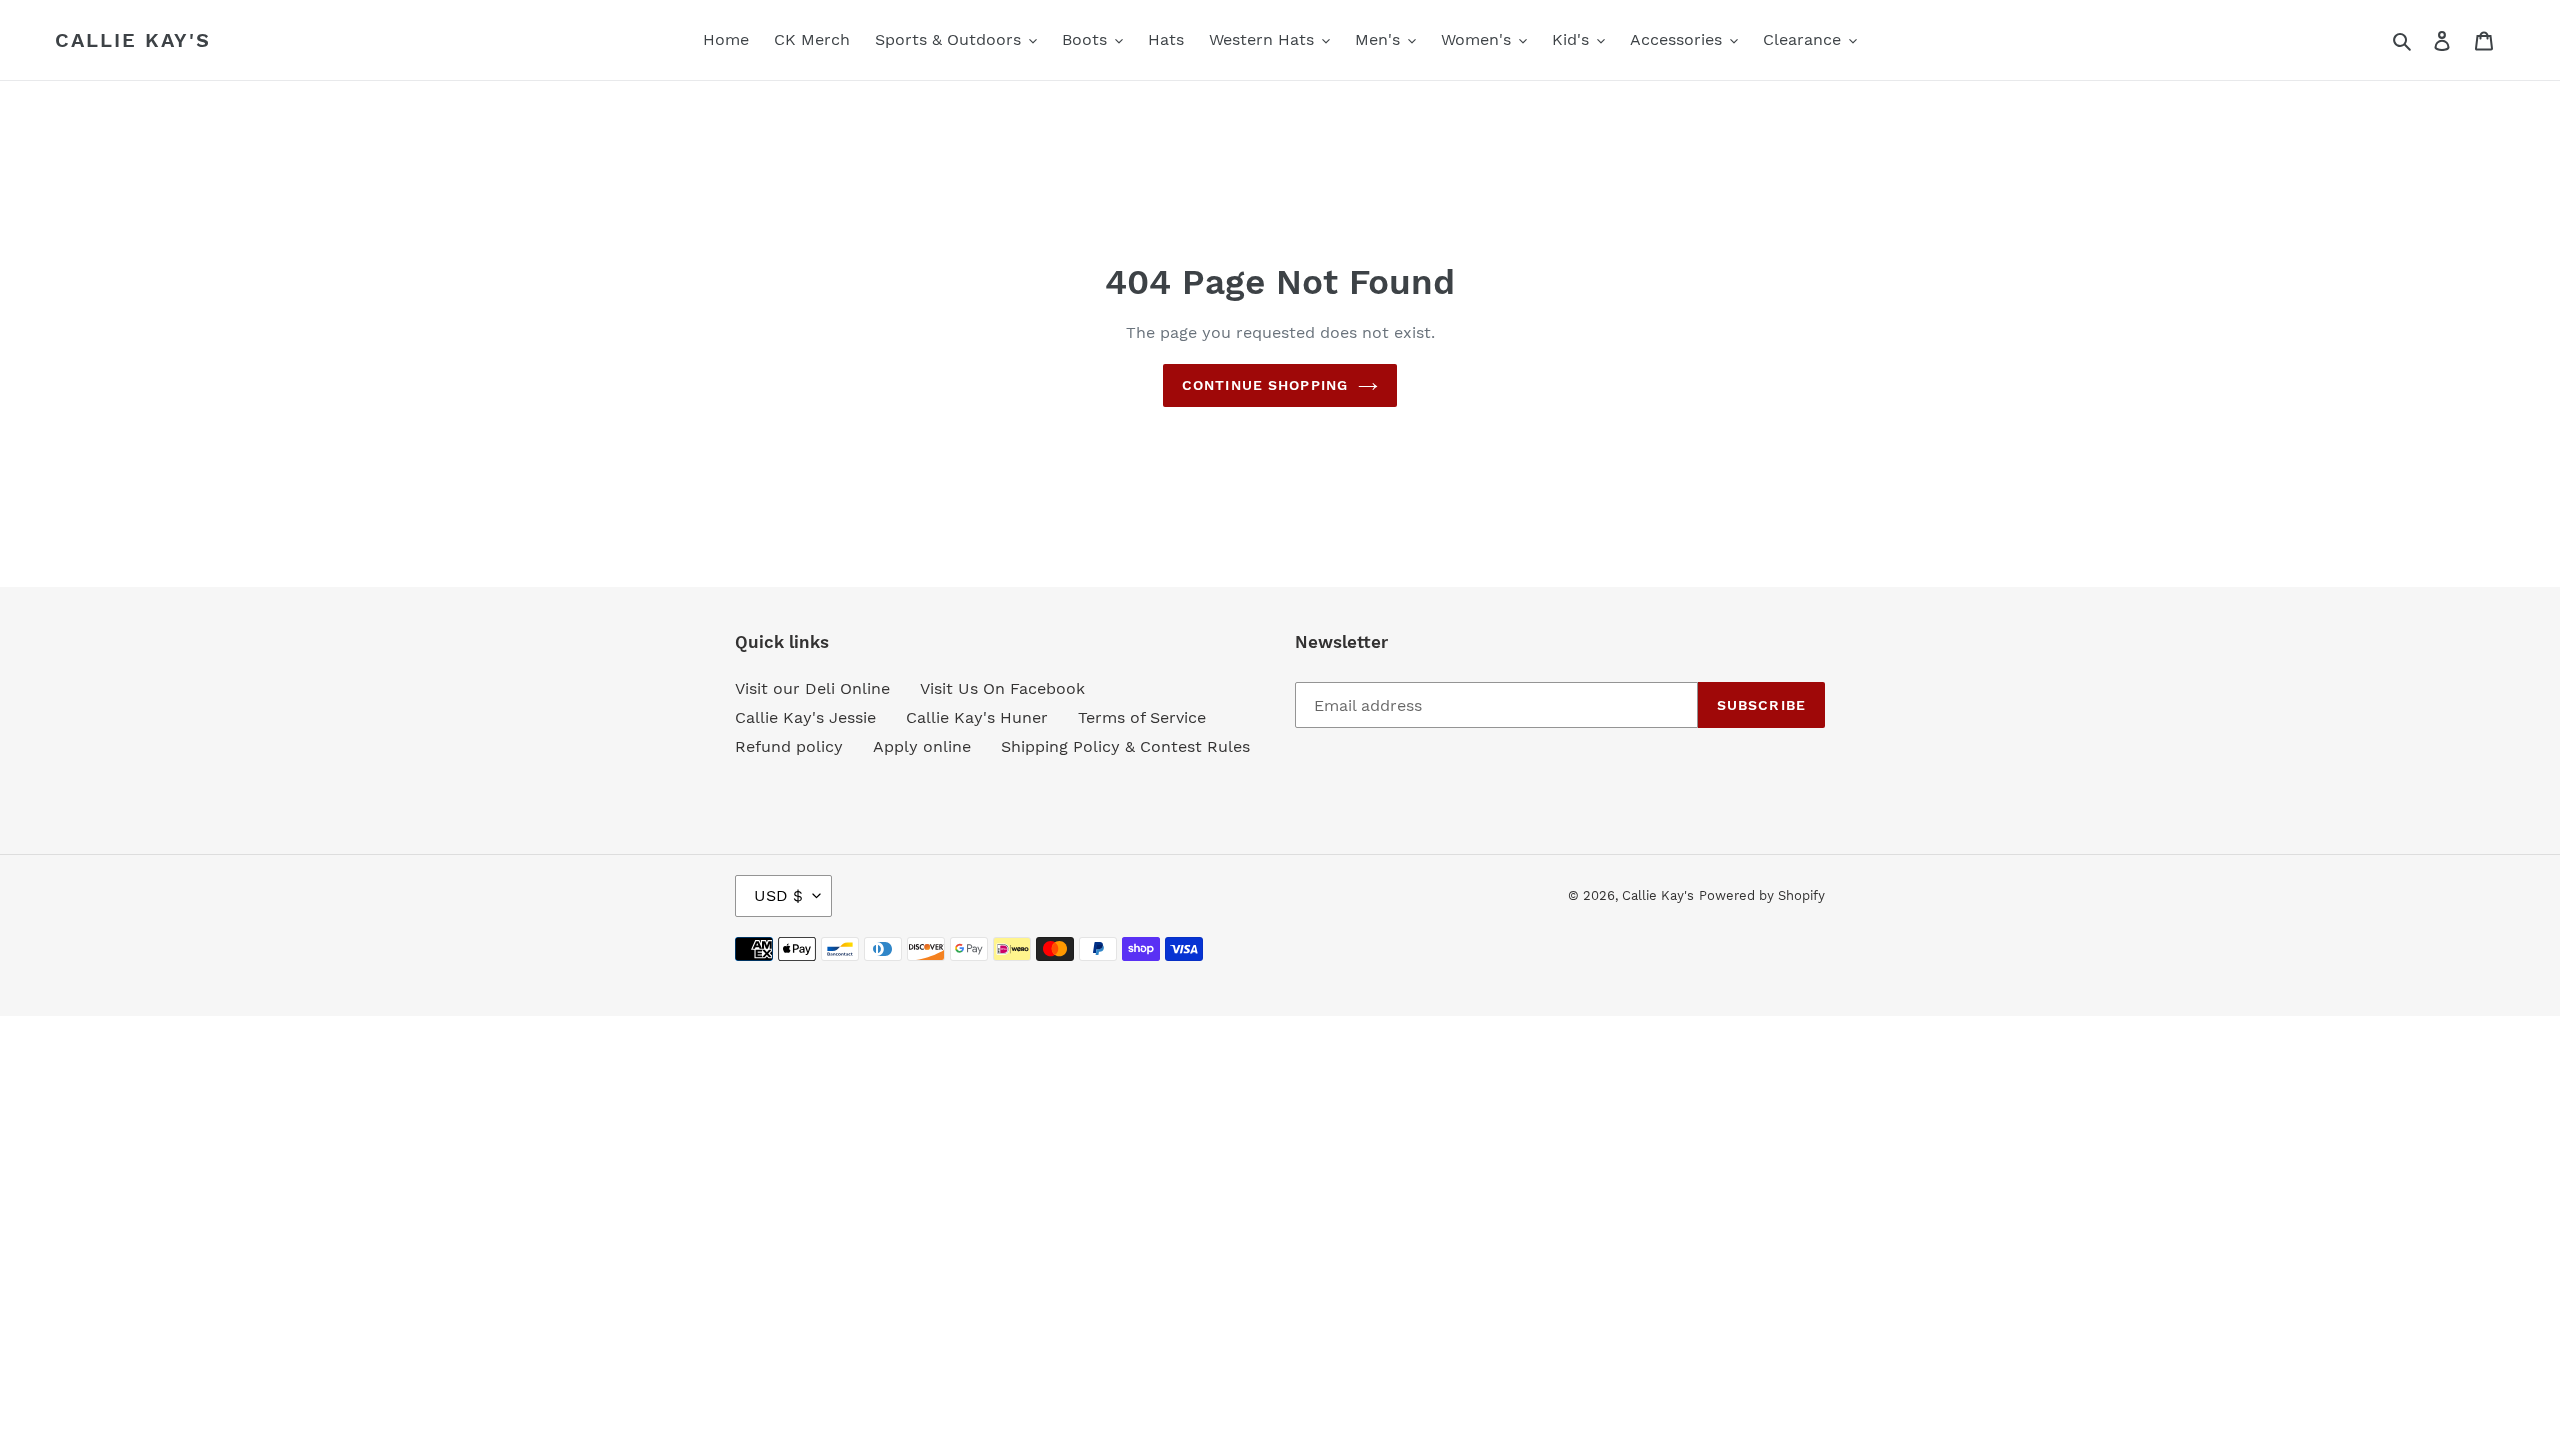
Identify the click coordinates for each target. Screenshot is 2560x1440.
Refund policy (789, 746)
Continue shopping (1265, 385)
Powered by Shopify (1762, 895)
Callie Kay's (133, 40)
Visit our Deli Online (812, 688)
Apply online (922, 746)
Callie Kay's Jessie (805, 717)
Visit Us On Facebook (1002, 688)
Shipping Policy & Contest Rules (1125, 746)
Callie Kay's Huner (977, 717)
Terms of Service (1142, 717)
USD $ (778, 895)
